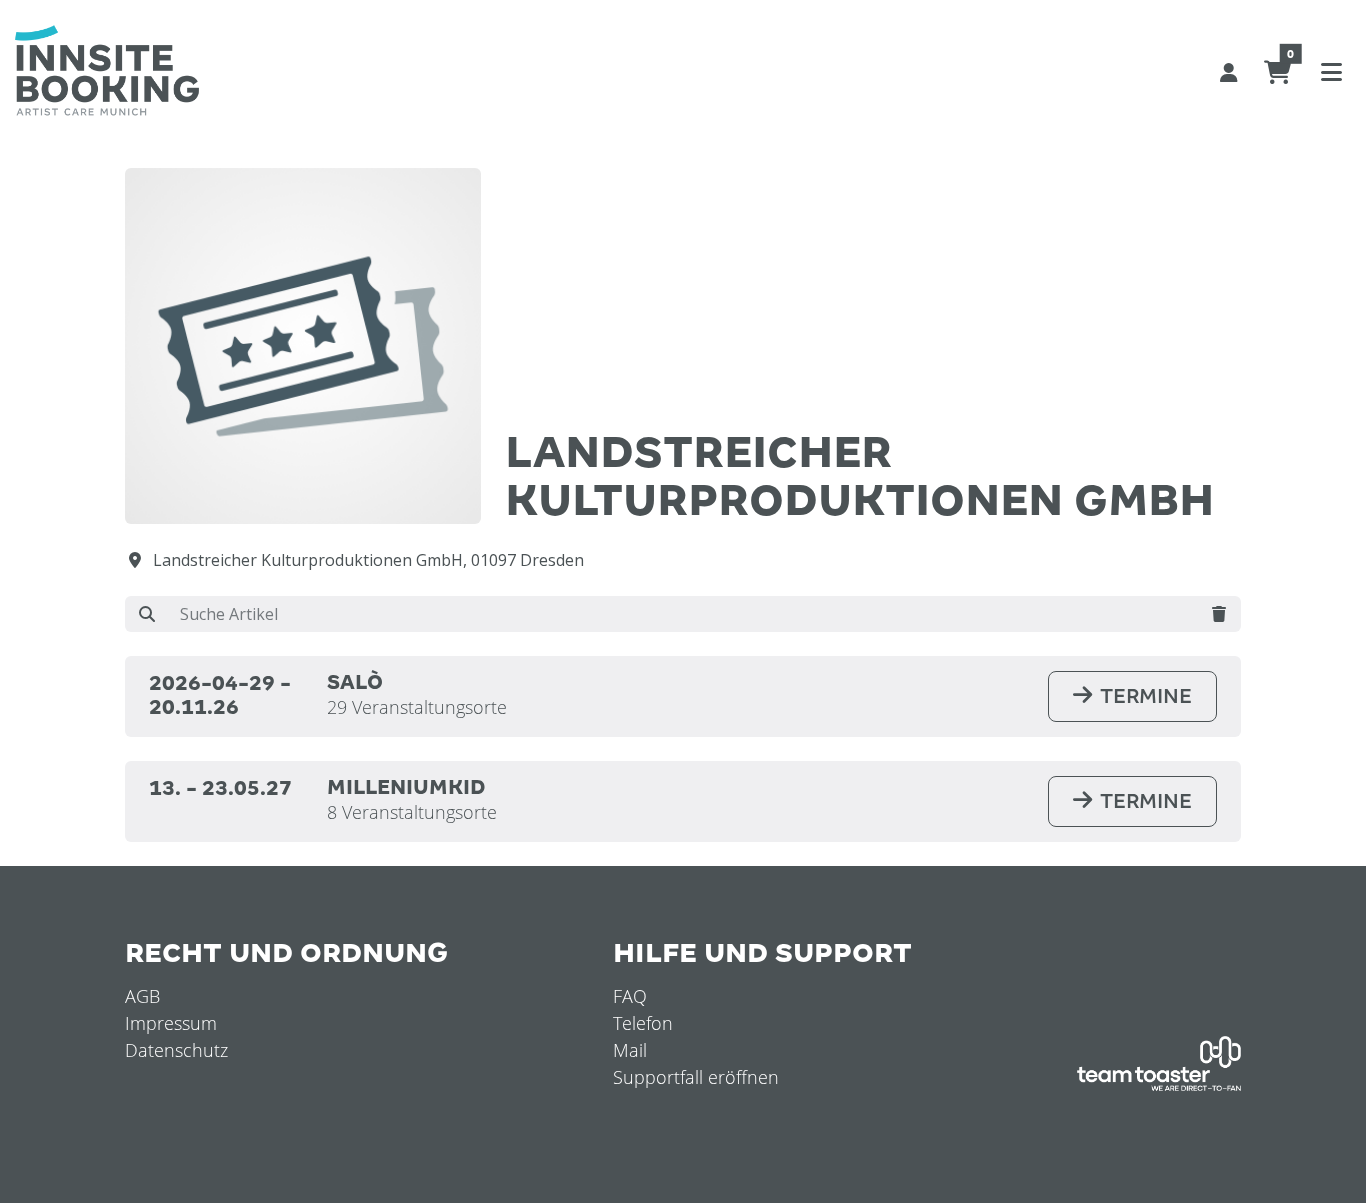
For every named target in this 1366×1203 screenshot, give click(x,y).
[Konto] (1229, 71)
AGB (142, 996)
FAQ (630, 996)
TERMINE (1146, 696)
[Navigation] (1331, 71)
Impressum (171, 1023)
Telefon (643, 1023)
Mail (630, 1050)
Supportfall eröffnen (696, 1077)
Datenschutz (176, 1050)
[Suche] (147, 614)
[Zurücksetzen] (1219, 614)
